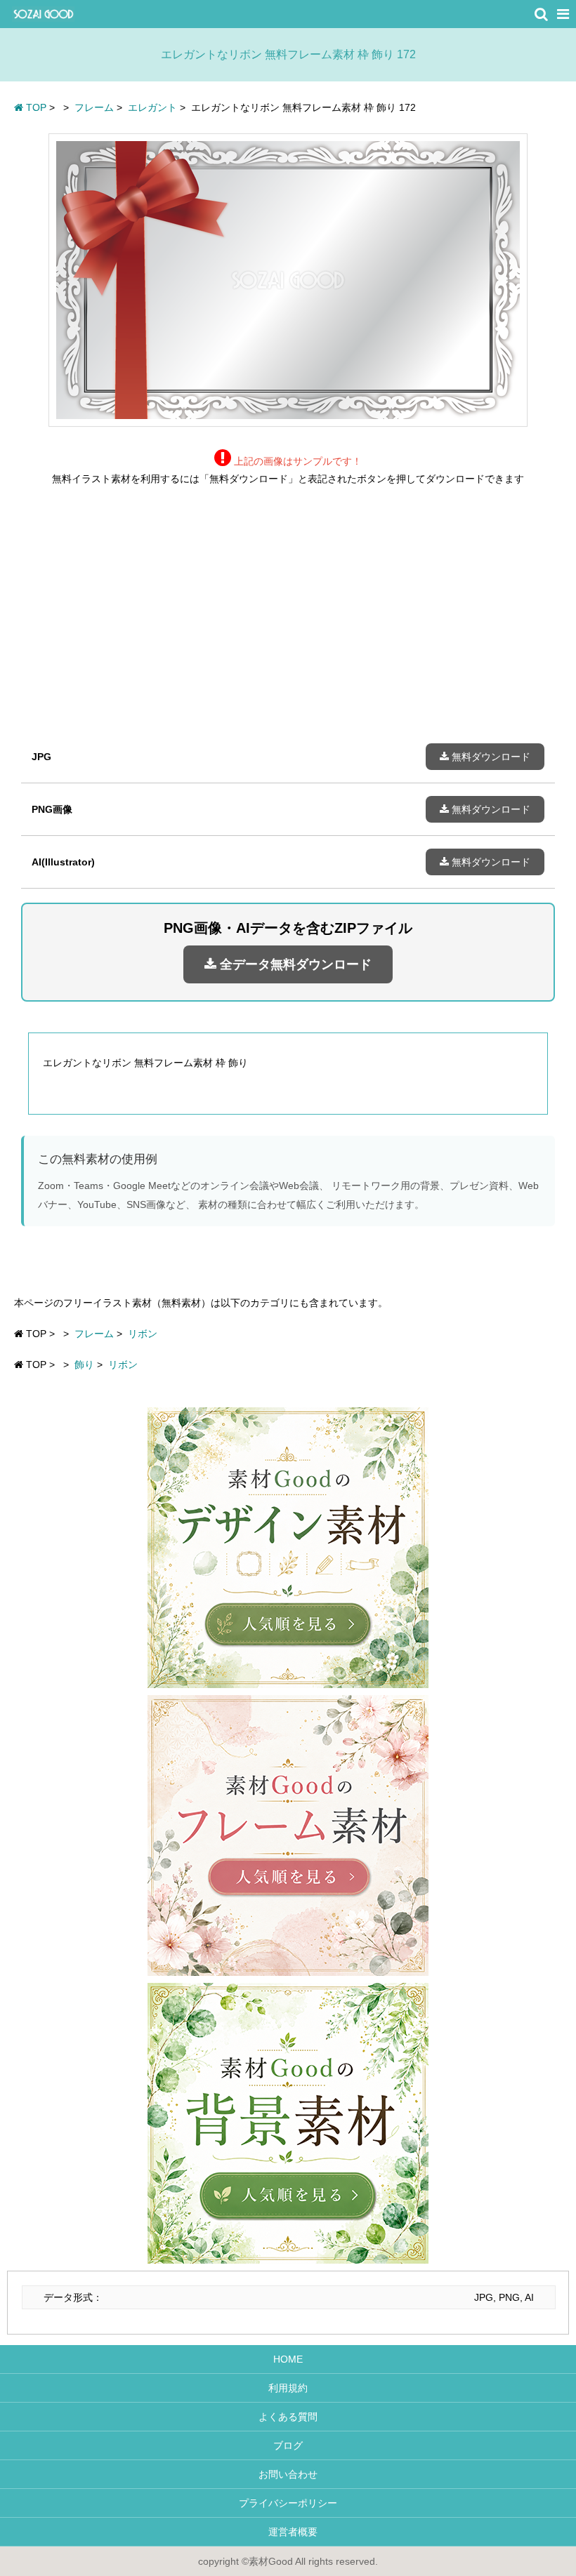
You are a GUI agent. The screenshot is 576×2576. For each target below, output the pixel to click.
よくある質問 (288, 2417)
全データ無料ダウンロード (294, 964)
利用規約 (288, 2388)
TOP (35, 107)
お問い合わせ (288, 2474)
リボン (143, 1334)
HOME (288, 2359)
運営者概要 (288, 2532)
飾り (84, 1365)
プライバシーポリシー (288, 2503)
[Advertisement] (288, 625)
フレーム (94, 1334)
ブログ (288, 2445)
